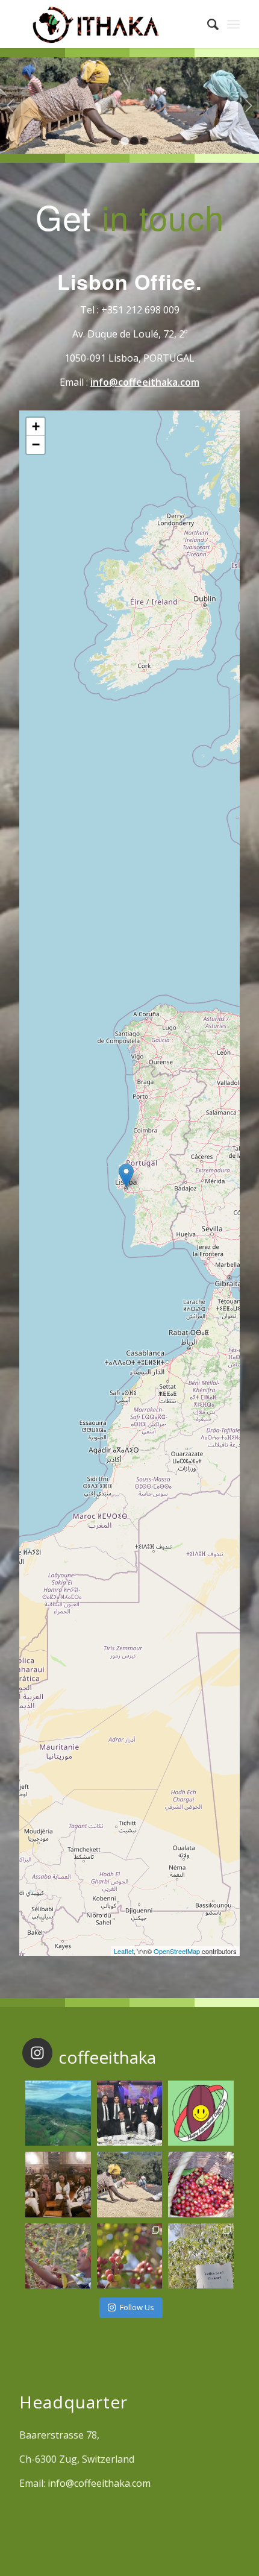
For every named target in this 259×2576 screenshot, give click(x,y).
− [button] (36, 445)
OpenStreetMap (177, 1951)
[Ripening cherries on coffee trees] (129, 2256)
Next (248, 105)
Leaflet (124, 1951)
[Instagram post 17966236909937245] (129, 2113)
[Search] (207, 24)
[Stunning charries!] (201, 2184)
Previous (11, 105)
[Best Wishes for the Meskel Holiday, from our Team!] (58, 2184)
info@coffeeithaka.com (145, 382)
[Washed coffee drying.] (129, 2184)
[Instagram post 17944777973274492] (58, 2113)
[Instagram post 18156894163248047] (201, 2113)
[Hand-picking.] (58, 2256)
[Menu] (233, 24)
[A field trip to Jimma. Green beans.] (201, 2256)
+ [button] (36, 426)
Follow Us (137, 2307)
